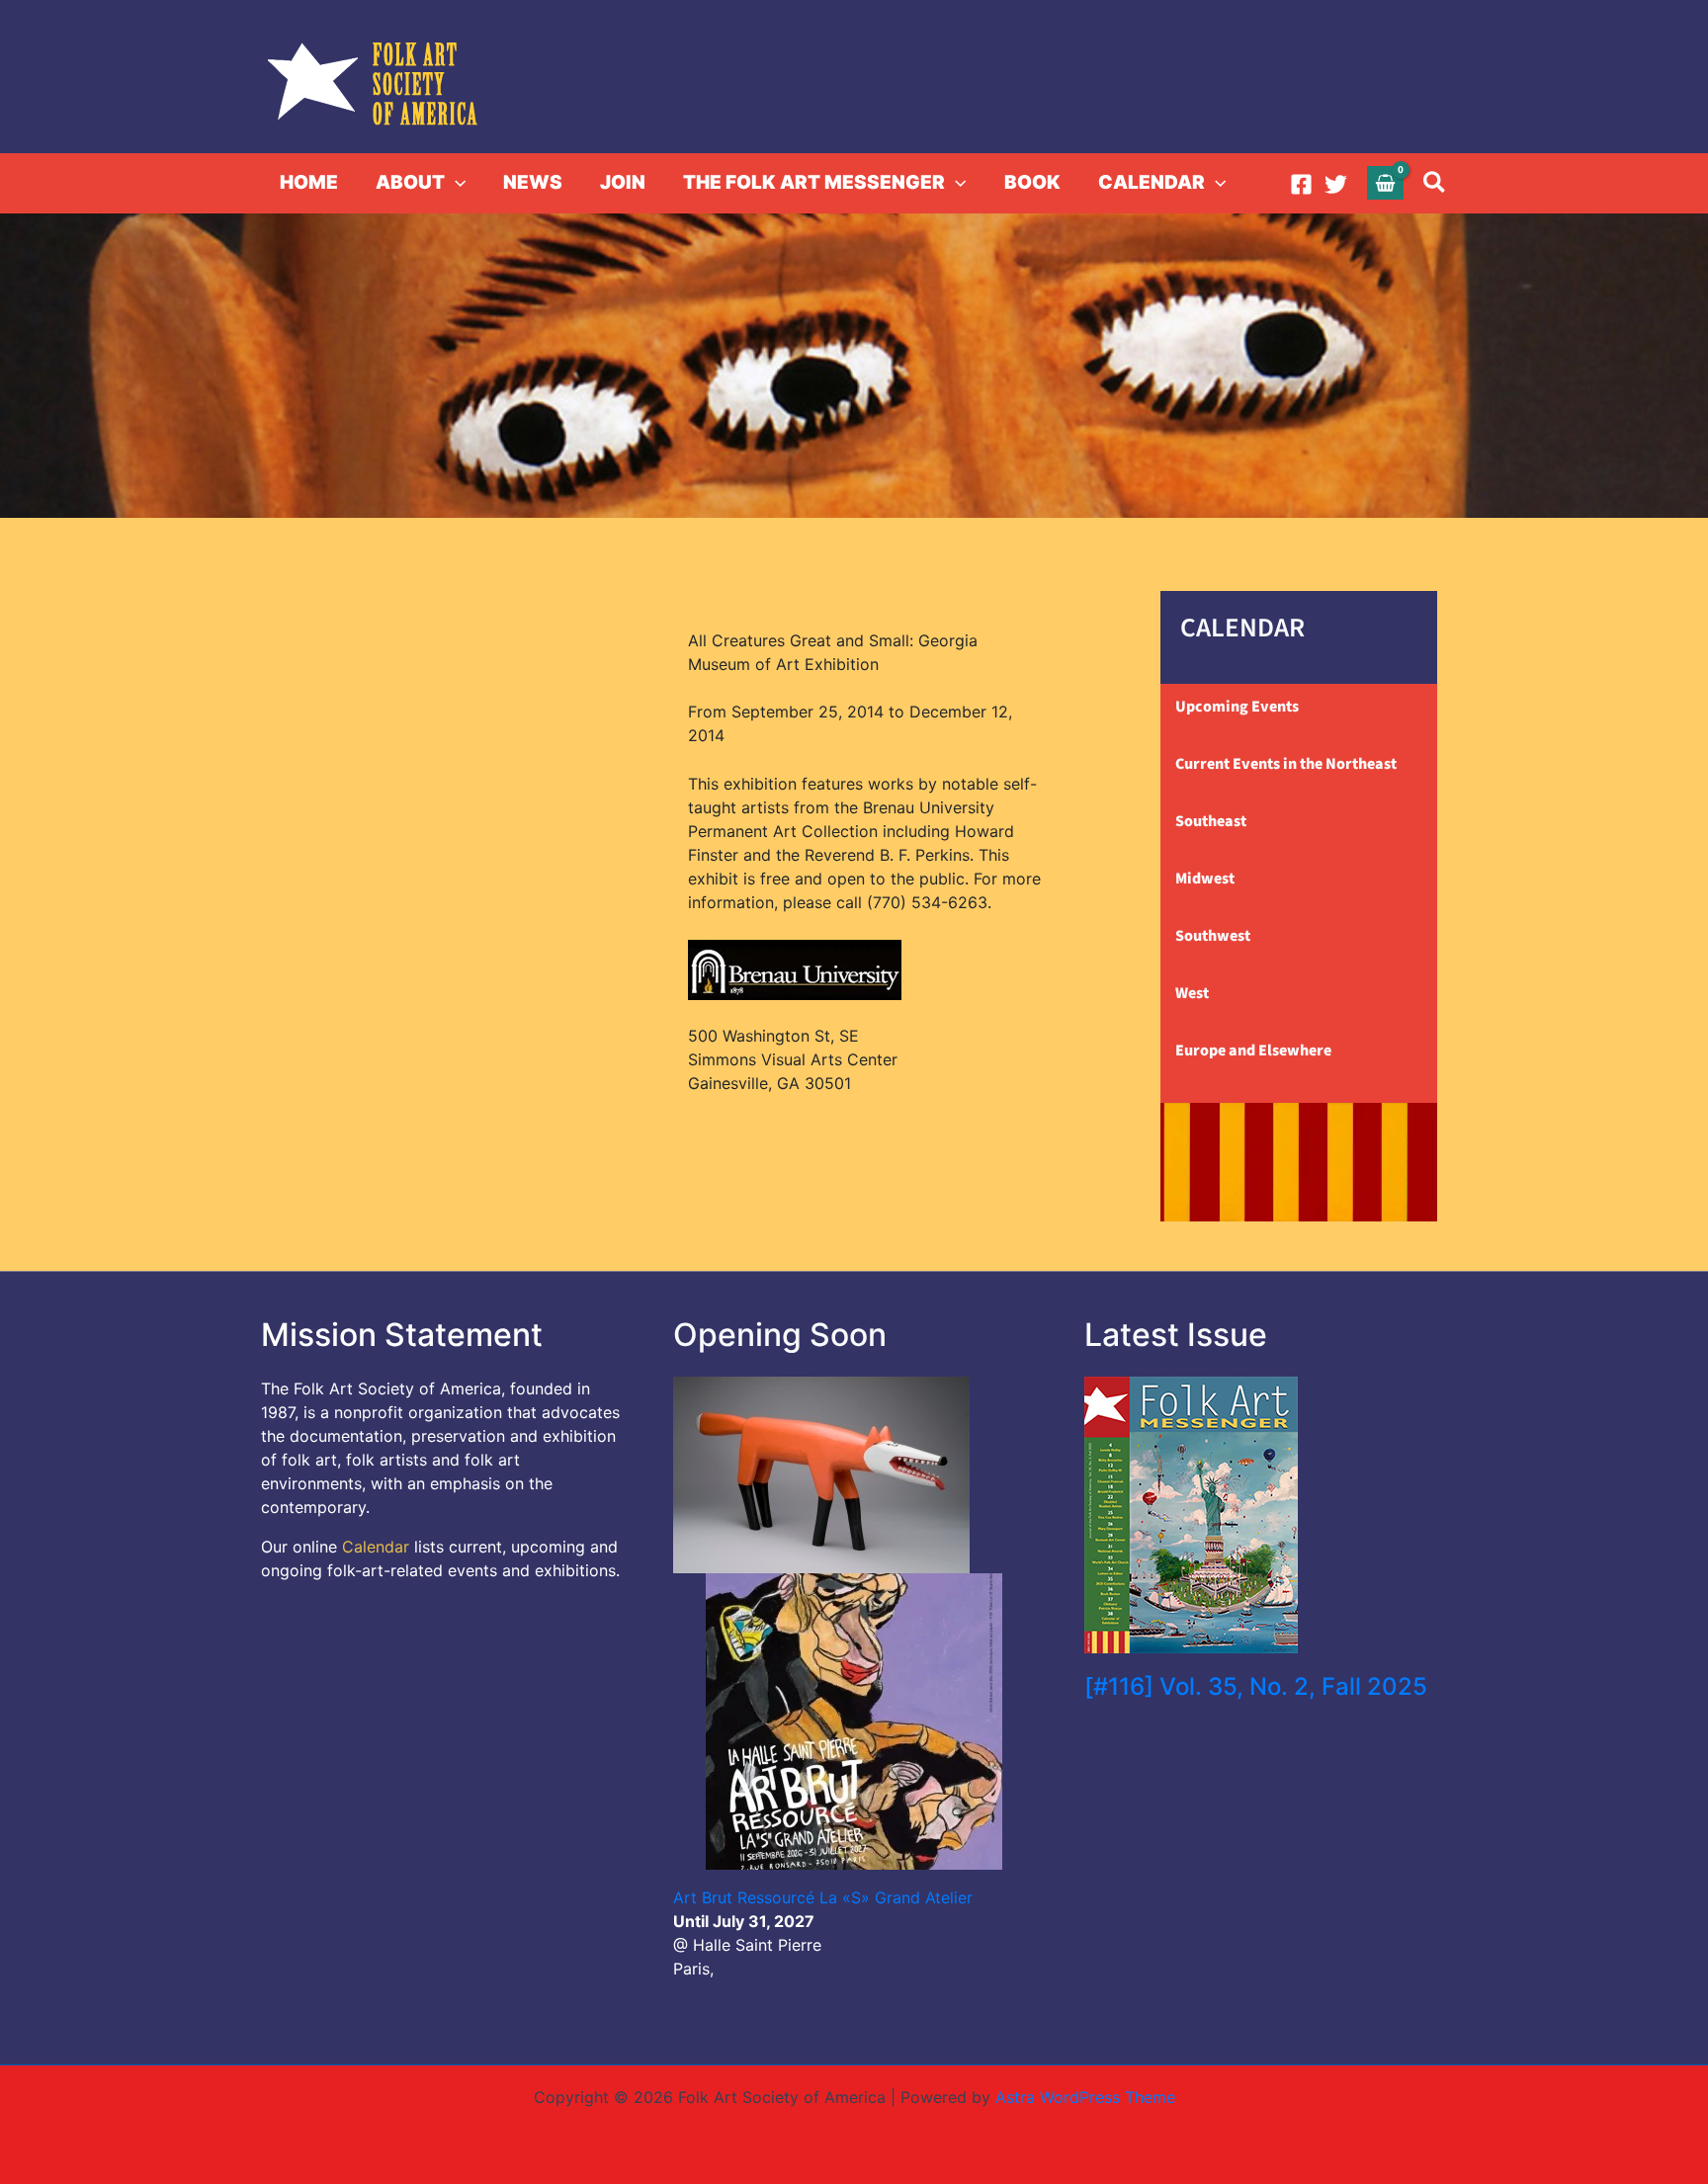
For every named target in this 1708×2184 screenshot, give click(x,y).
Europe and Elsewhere (1253, 1050)
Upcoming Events (1237, 707)
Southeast (1211, 821)
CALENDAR (1152, 182)
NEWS (533, 182)
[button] (455, 183)
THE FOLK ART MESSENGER (814, 182)
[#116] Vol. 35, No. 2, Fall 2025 (1256, 1686)
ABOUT (410, 182)
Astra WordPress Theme (1085, 2097)
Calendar (376, 1547)
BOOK (1032, 182)
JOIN (623, 182)
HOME (309, 182)
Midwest (1205, 879)
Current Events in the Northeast (1286, 764)
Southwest (1213, 936)
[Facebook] (1301, 184)
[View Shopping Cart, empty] (1386, 182)
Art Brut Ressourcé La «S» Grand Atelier (823, 1897)
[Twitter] (1336, 184)
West (1192, 993)
